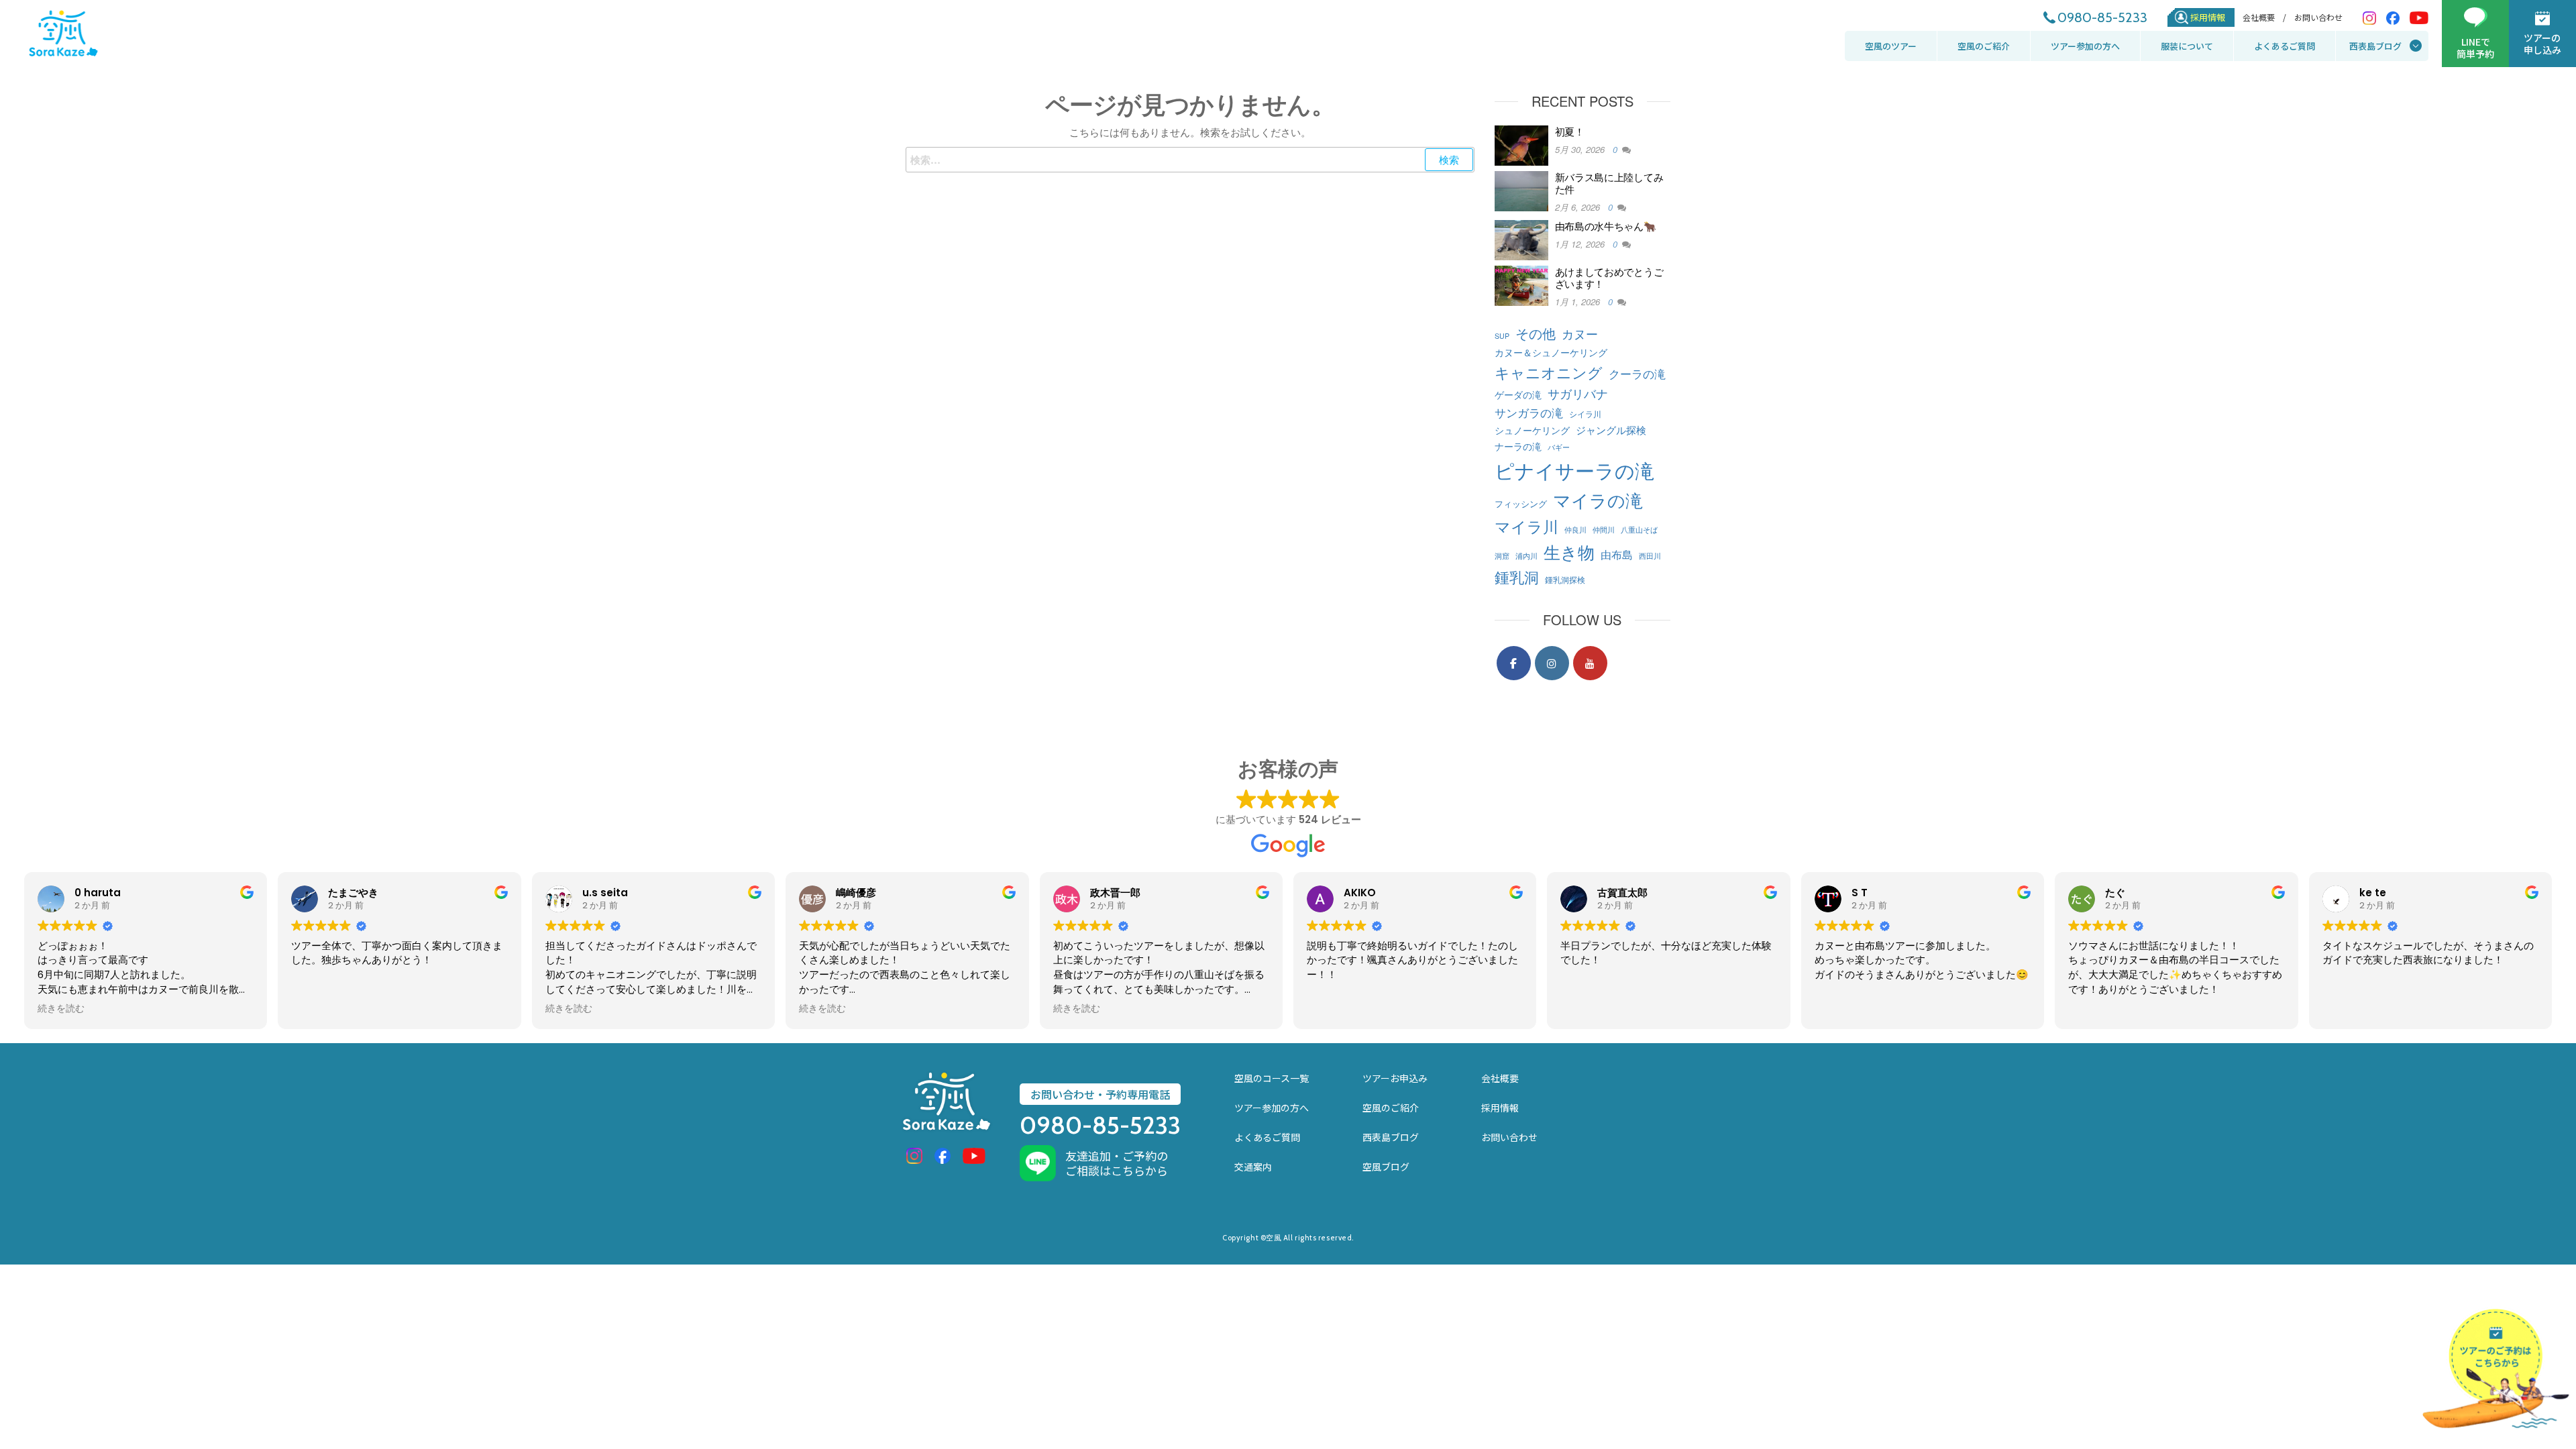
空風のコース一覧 (1272, 1078)
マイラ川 (1526, 526)
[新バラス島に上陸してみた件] (1521, 190)
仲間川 (1604, 530)
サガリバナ (1578, 393)
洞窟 (1502, 556)
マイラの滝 (1598, 499)
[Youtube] (1590, 663)
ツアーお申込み (1395, 1078)
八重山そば (1639, 530)
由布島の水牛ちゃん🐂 (1606, 226)
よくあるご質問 (2285, 46)
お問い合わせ (2318, 17)
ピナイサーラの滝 (1574, 470)
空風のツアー (1891, 46)
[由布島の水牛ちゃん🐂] (1521, 238)
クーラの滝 (1637, 373)
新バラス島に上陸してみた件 (1609, 183)
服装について (2187, 46)
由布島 (1617, 554)
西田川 (1650, 556)
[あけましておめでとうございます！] (1521, 284)
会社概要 (1500, 1078)
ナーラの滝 (1518, 446)
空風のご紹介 (1984, 46)
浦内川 (1526, 556)
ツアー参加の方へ (2085, 46)
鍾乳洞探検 (1565, 579)
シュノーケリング (1532, 430)
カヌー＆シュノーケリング (1551, 352)
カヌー (1580, 334)
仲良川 (1575, 530)
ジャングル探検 (1611, 429)
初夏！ (1570, 131)
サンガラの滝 (1529, 412)
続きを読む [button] (61, 1009)
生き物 (1569, 551)
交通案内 (1253, 1167)
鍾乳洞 (1517, 576)
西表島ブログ (2375, 46)
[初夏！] (1521, 144)
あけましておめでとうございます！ (1609, 277)
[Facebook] (1514, 663)
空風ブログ (1386, 1167)
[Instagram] (1552, 663)
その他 (1536, 333)
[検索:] (1190, 160)
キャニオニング (1549, 372)
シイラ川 (1585, 414)
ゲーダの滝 (1518, 394)
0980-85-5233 (2102, 17)
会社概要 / (2264, 17)
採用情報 (2208, 17)
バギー (1559, 447)
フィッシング (1521, 503)
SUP (1502, 336)
